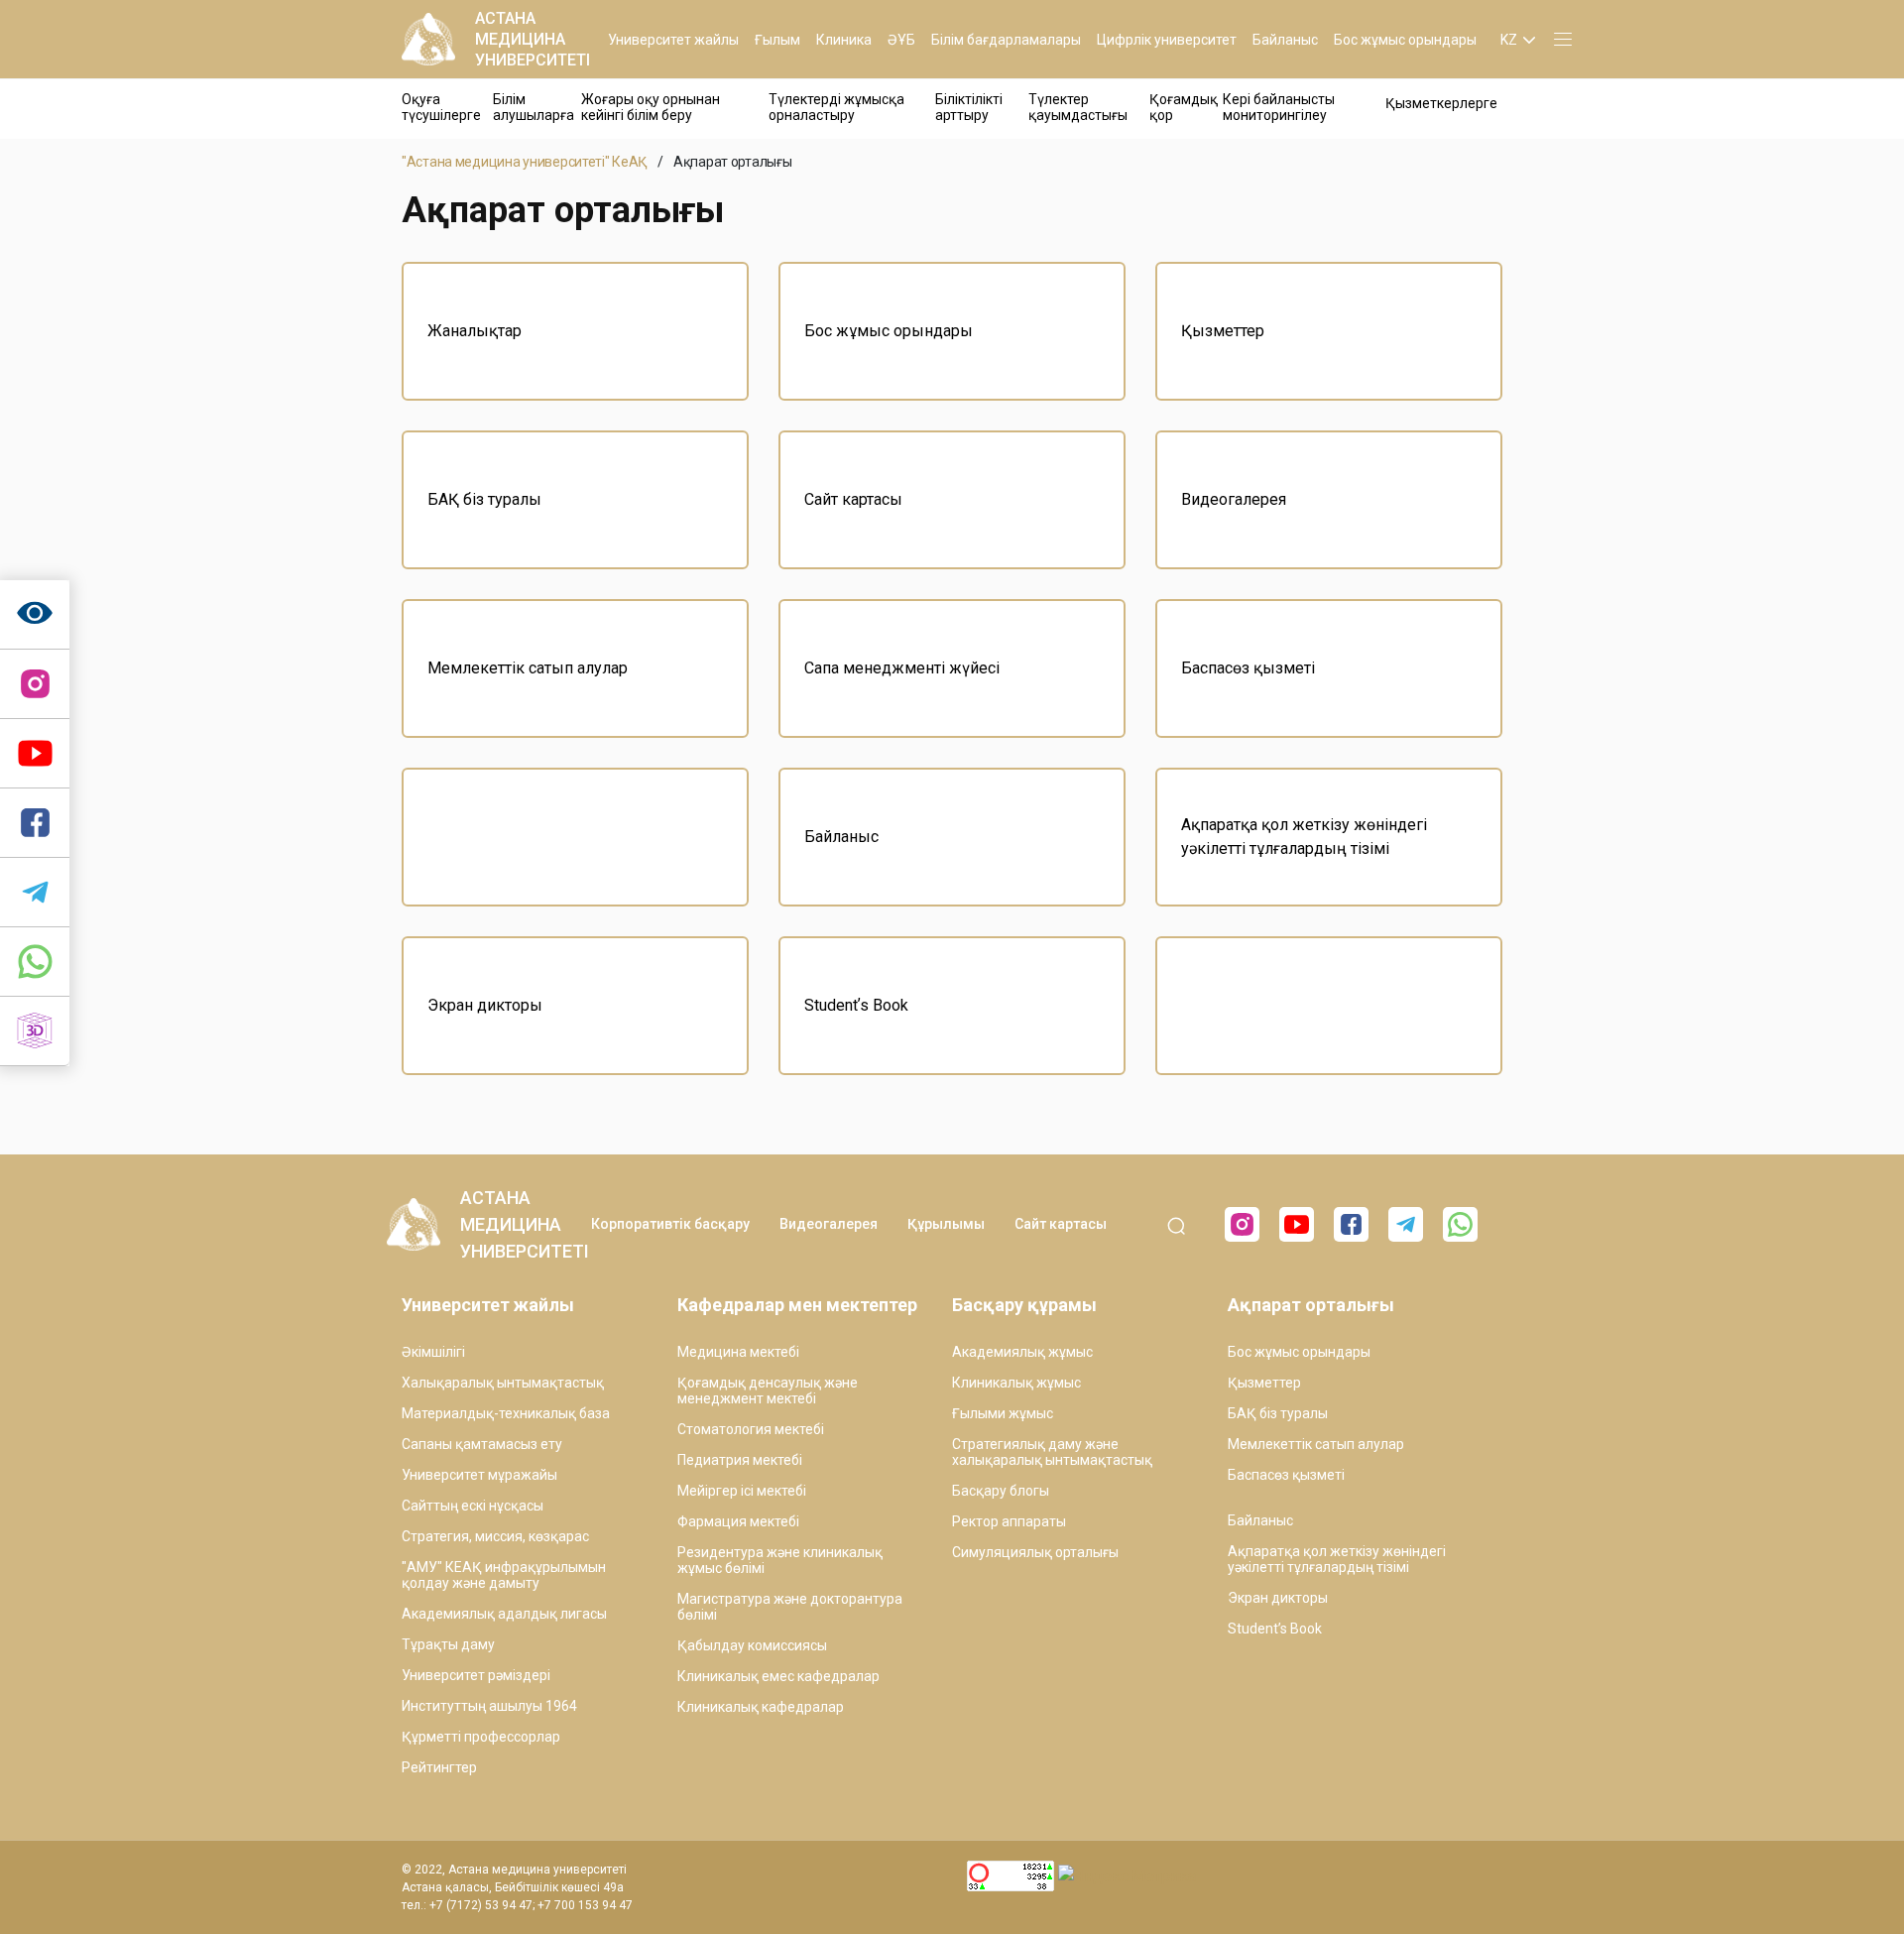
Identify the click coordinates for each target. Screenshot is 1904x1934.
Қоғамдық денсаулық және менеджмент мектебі (768, 1390)
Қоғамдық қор (1184, 107)
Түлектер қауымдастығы (1078, 107)
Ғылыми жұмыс (1003, 1413)
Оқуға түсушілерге (441, 107)
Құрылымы (946, 1224)
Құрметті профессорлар (481, 1737)
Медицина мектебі (738, 1352)
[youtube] (1297, 1224)
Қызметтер (1223, 331)
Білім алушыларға (534, 107)
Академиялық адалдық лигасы (504, 1614)
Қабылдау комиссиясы (752, 1645)
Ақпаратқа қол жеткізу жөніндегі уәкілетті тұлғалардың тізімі (1304, 837)
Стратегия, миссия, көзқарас (495, 1536)
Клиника (844, 40)
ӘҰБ (901, 40)
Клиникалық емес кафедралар (778, 1676)
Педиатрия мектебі (740, 1460)
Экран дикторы (485, 1005)
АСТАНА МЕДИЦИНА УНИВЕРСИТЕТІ (533, 39)
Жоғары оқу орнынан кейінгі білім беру (651, 107)
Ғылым (777, 40)
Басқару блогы (1001, 1491)
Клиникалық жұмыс (1016, 1383)
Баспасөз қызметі (1248, 668)
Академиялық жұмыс (1022, 1352)
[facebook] (1351, 1224)
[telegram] (35, 893)
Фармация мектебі (738, 1521)
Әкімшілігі (433, 1352)
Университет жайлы (673, 40)
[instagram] (35, 684)
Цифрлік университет (1167, 40)
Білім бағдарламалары (1006, 40)
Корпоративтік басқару (670, 1224)
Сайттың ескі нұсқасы (473, 1506)
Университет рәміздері (476, 1675)
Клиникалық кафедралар (761, 1707)
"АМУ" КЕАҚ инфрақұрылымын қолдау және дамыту (504, 1575)
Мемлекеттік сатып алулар (528, 668)
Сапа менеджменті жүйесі (902, 668)
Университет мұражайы (479, 1475)
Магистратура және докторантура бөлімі (790, 1607)
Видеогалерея (1234, 499)
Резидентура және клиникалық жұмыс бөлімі (780, 1560)
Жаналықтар (475, 331)
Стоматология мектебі (751, 1429)
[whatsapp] (35, 962)
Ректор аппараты (1009, 1521)
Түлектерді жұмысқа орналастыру (836, 107)
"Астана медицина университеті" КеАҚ (525, 162)
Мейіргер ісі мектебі (742, 1491)
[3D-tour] (35, 1031)
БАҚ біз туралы (484, 499)
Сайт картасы (853, 499)
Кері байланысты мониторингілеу (1279, 107)
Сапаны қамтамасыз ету (482, 1444)
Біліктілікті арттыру (969, 107)
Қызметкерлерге (1441, 103)
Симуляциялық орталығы (1035, 1552)
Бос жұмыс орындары (1405, 40)
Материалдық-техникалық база (506, 1413)
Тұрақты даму (448, 1644)
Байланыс (1285, 40)
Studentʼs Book (856, 1005)
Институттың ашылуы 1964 (489, 1706)
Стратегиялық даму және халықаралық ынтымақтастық (1052, 1452)
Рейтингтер (439, 1767)
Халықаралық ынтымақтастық (503, 1383)
